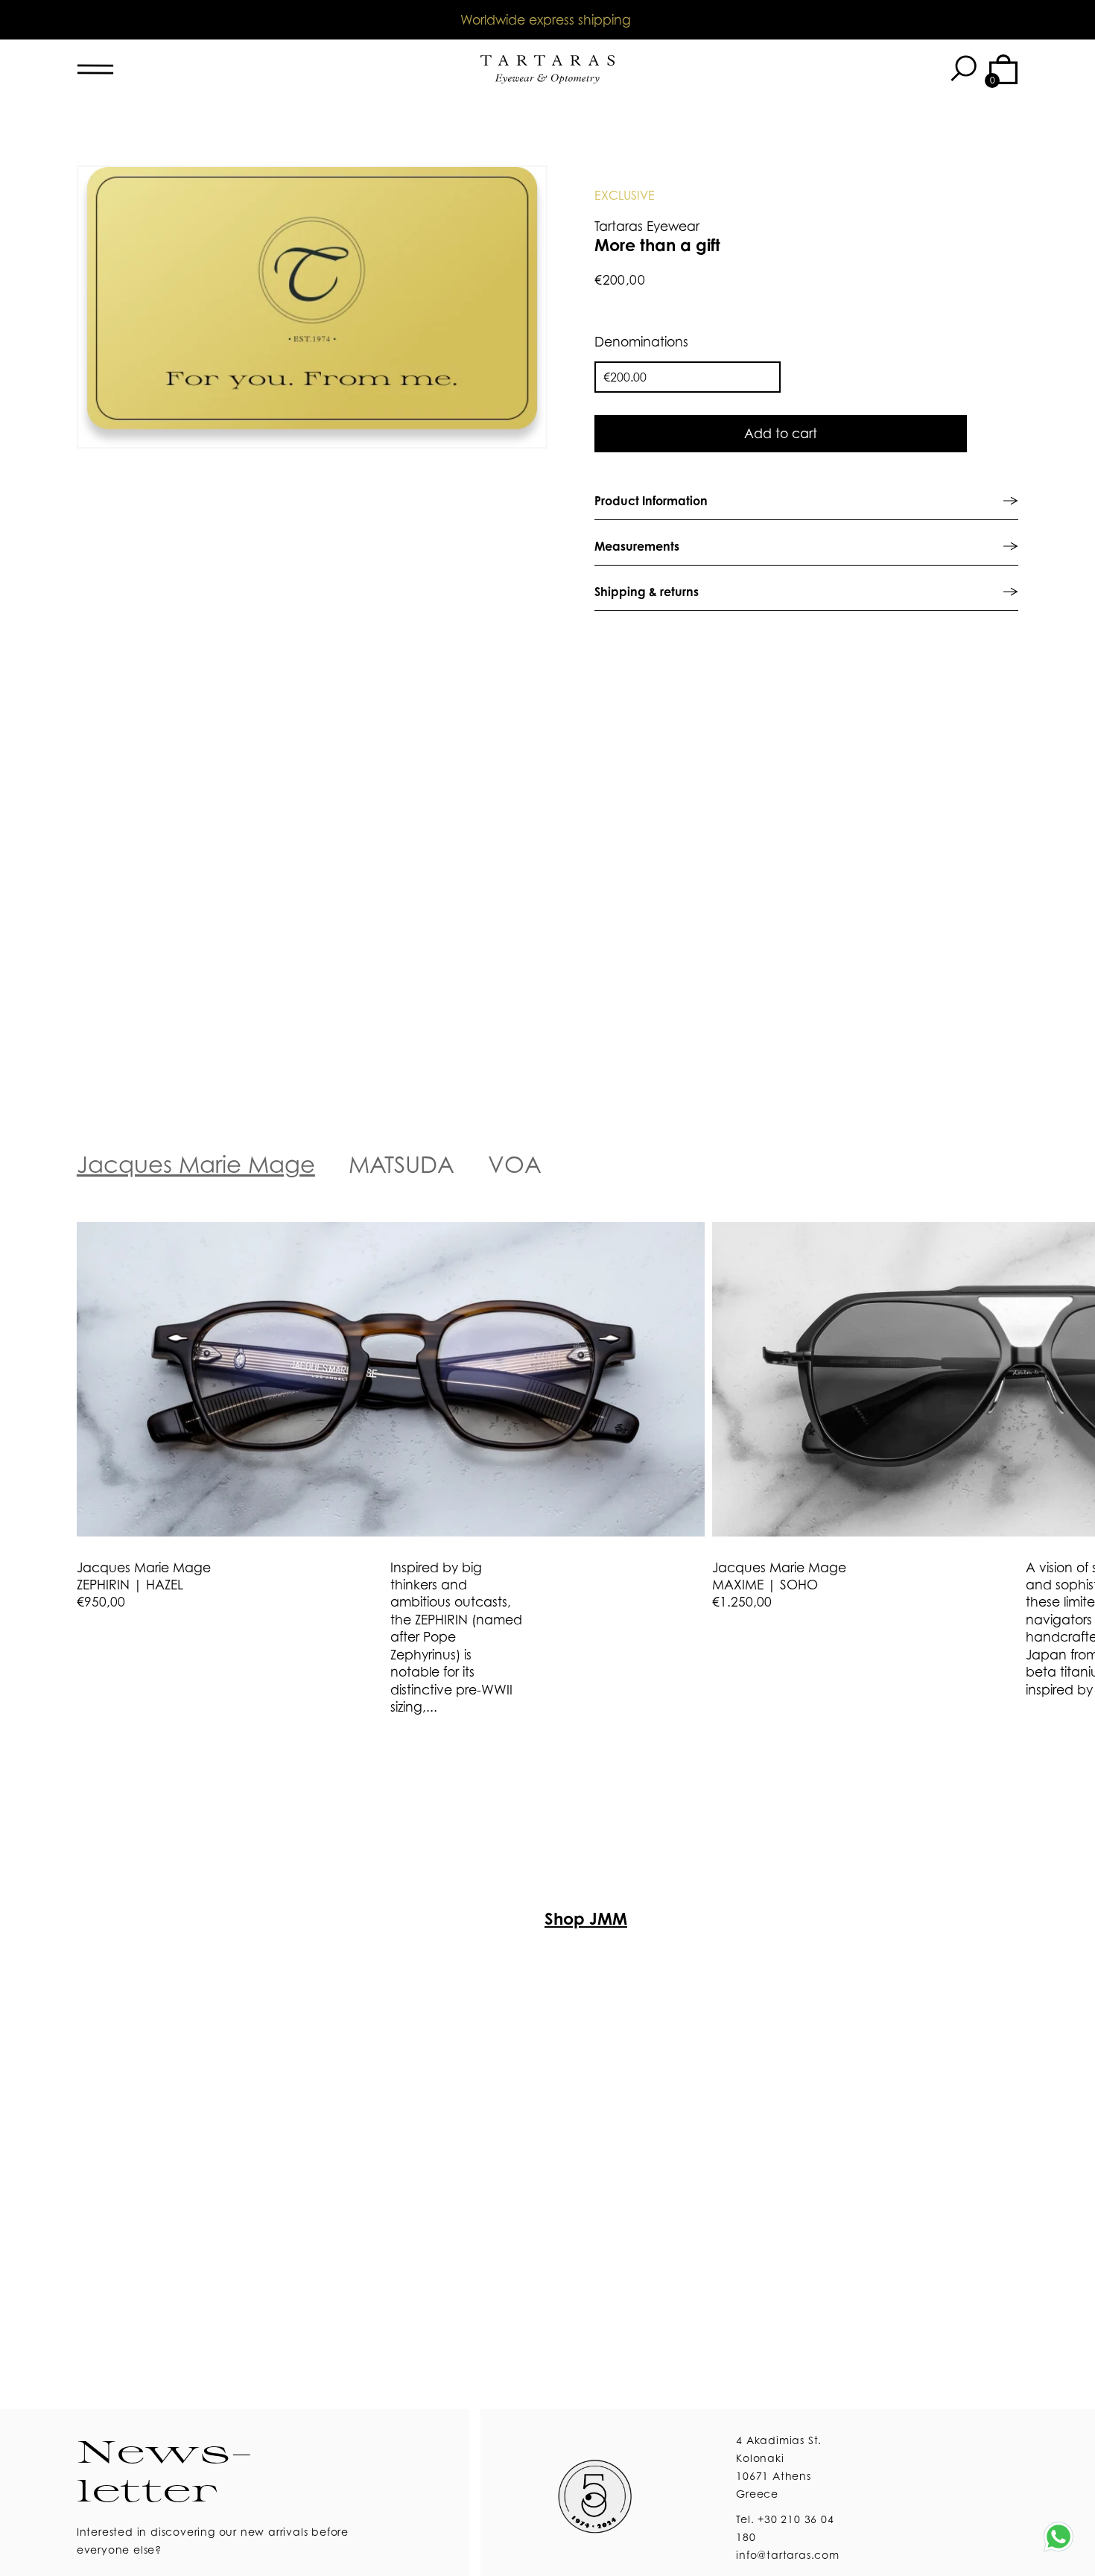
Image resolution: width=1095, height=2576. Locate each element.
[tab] (806, 501)
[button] (962, 69)
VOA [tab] (515, 1164)
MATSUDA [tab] (401, 1164)
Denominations (641, 342)
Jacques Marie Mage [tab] (196, 1164)
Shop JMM (586, 1918)
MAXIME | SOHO (765, 1585)
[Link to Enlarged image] (312, 307)
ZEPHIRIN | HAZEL (130, 1585)
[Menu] (144, 69)
